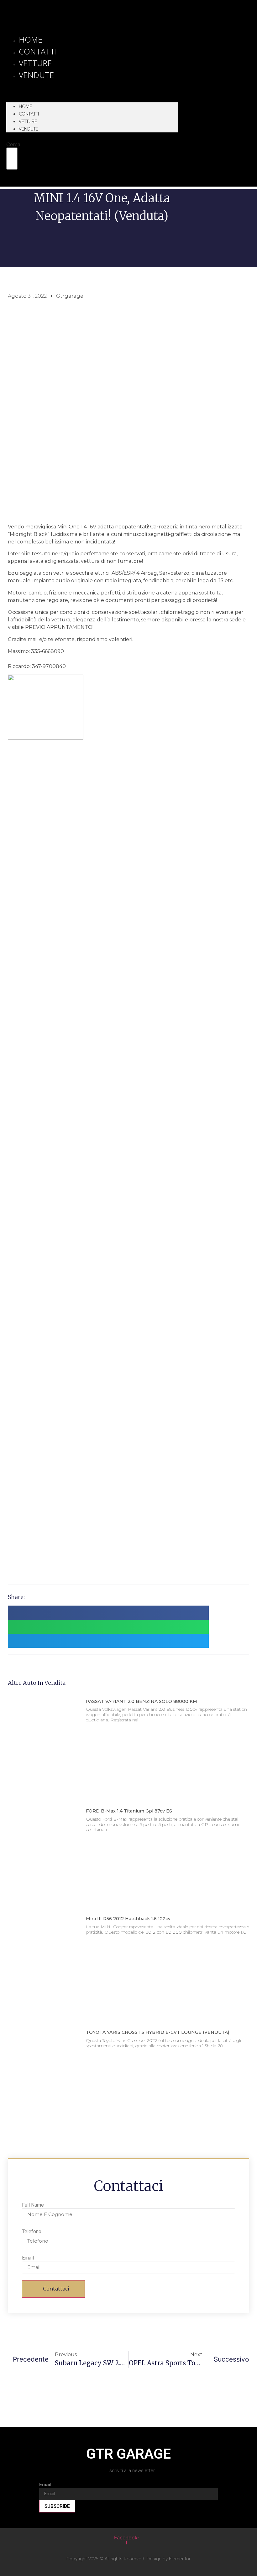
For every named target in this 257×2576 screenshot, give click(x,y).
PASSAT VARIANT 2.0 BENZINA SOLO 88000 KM (142, 1701)
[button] (92, 85)
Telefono (32, 2232)
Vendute (36, 75)
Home (25, 106)
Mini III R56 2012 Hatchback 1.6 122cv (128, 1919)
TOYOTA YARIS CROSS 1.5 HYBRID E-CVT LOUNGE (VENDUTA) (157, 2032)
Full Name (33, 2205)
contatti (29, 114)
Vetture (28, 121)
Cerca (13, 144)
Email (28, 2258)
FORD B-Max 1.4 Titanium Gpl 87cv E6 (129, 1811)
